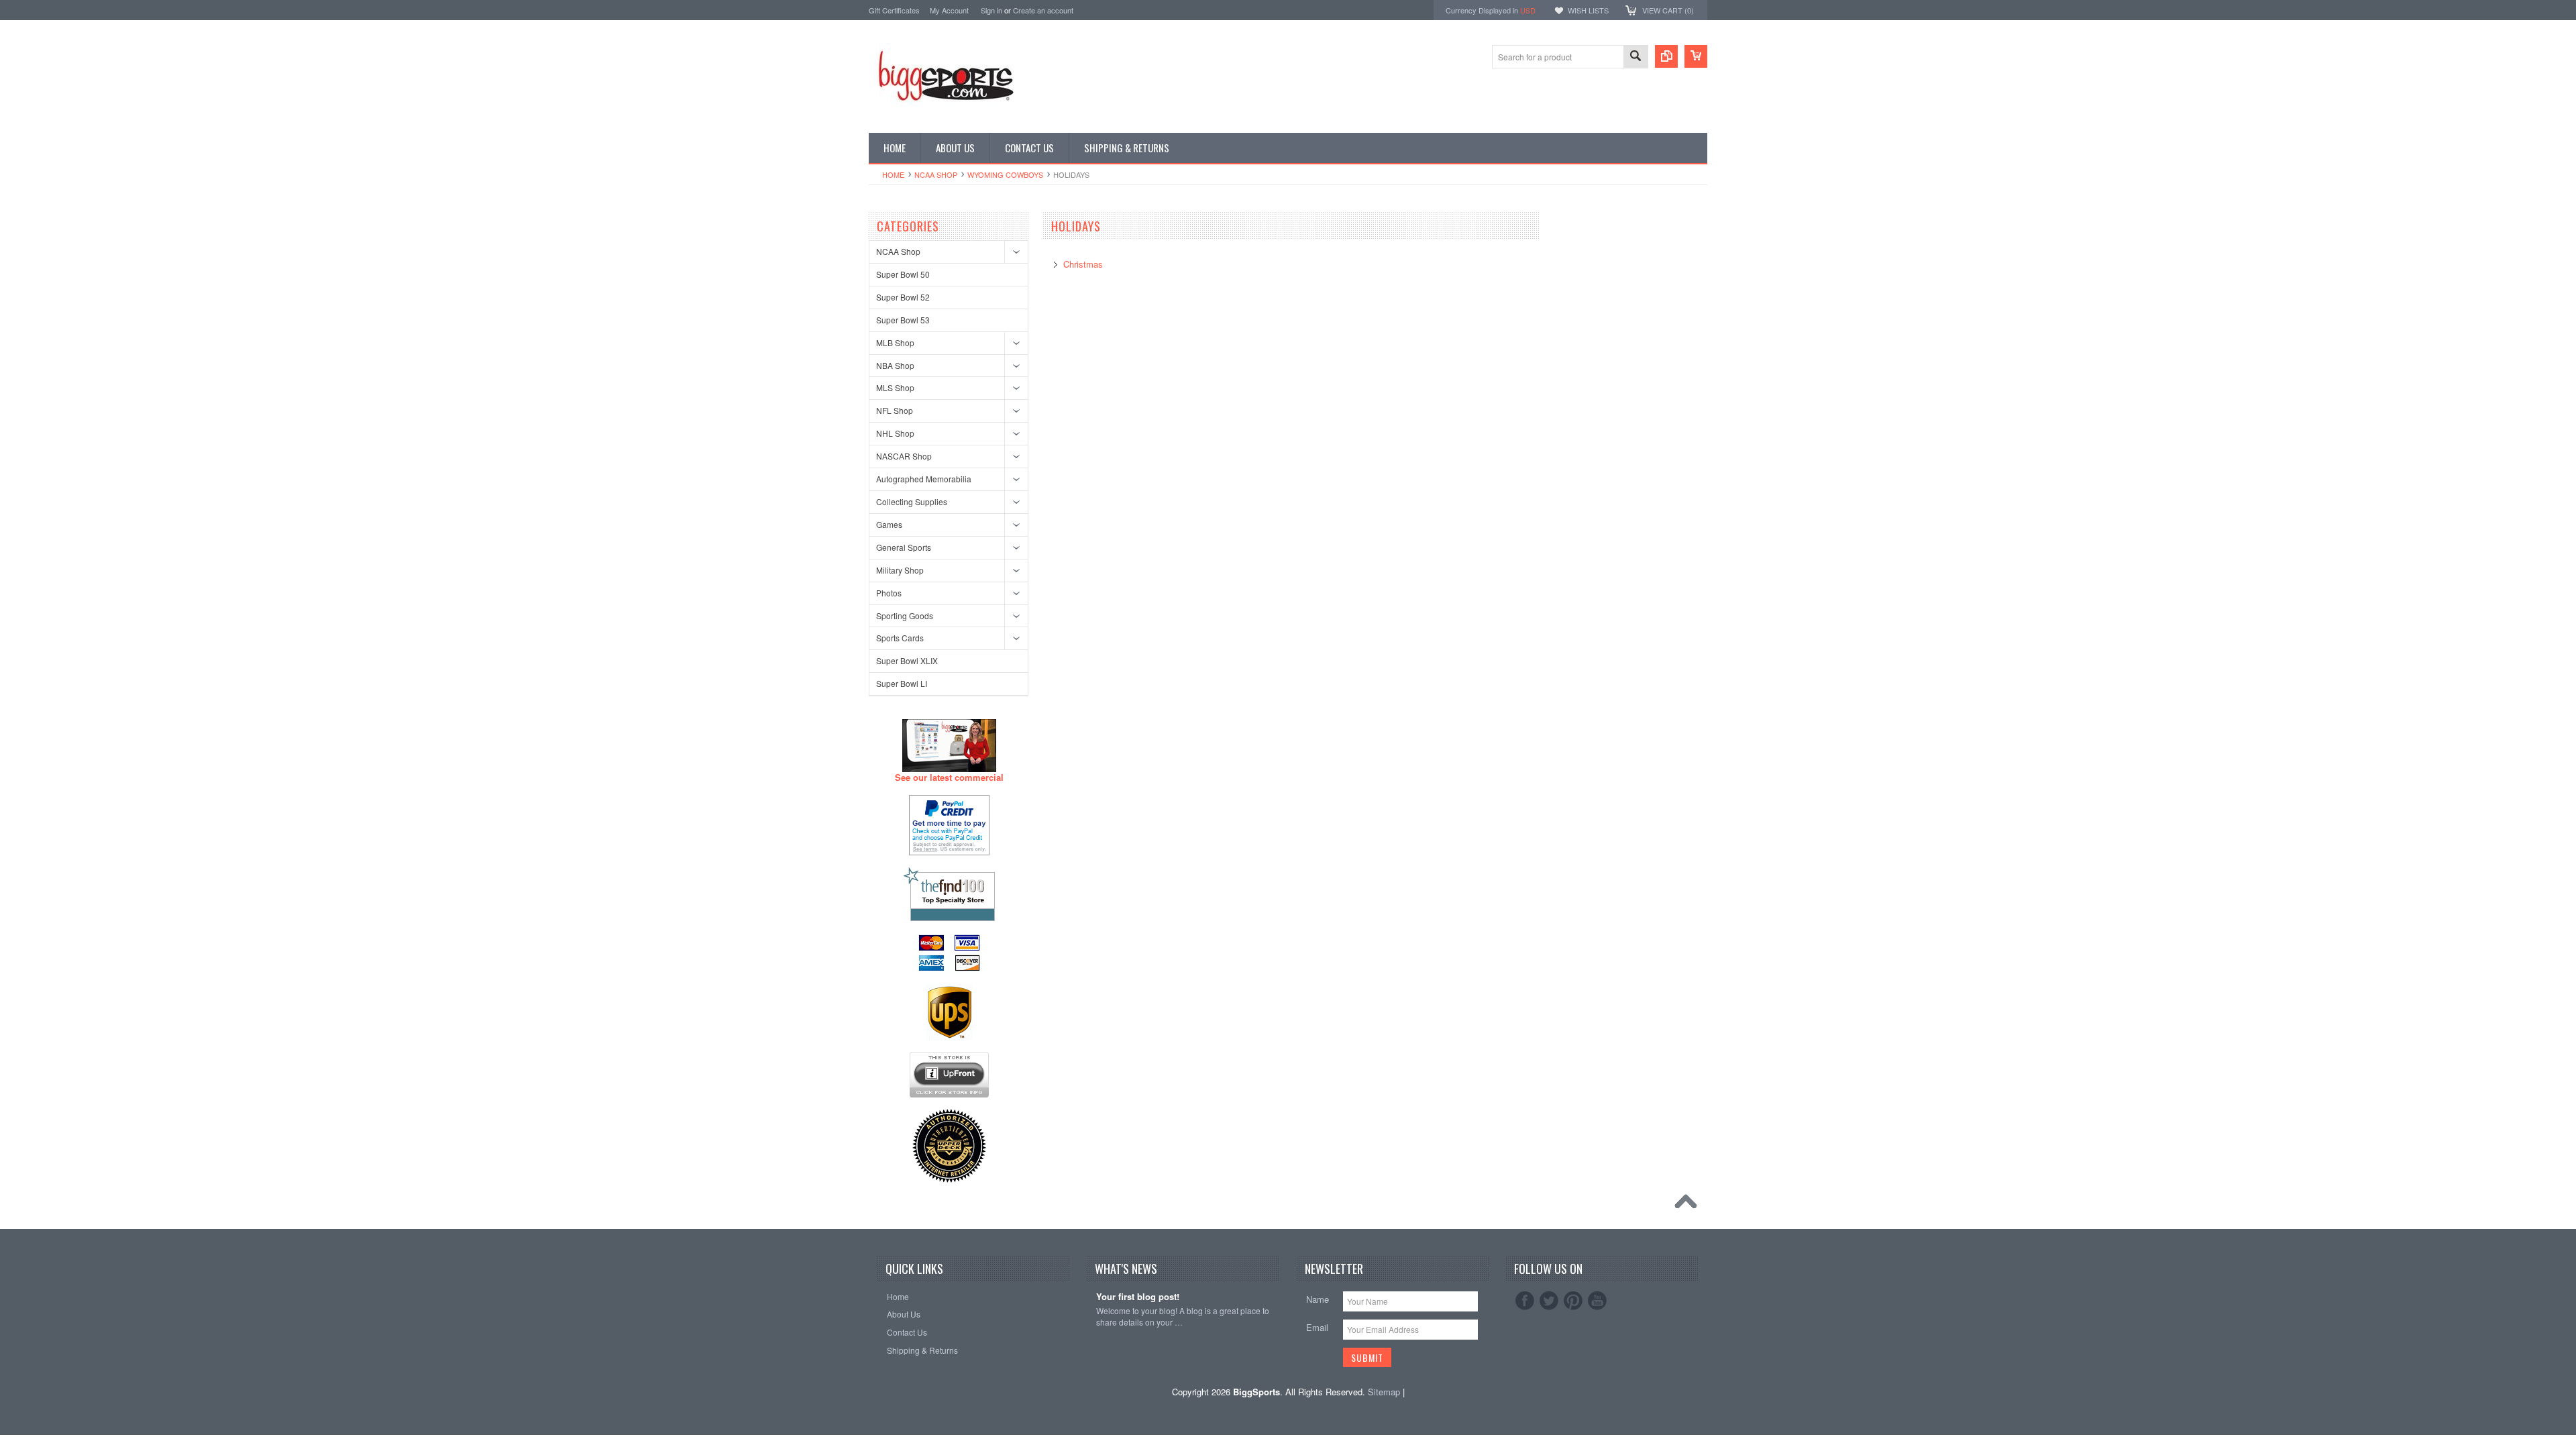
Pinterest (1573, 1301)
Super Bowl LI (902, 683)
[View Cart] (1696, 56)
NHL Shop (895, 433)
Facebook (1525, 1301)
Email (1317, 1327)
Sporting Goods (905, 615)
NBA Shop (895, 365)
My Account (949, 10)
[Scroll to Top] (1689, 1205)
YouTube (1597, 1301)
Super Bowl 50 (903, 274)
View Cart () (1668, 10)
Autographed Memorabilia (924, 479)
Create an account (1043, 10)
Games (889, 524)
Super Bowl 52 (903, 297)
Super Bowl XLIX (907, 660)
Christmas (1083, 264)
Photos (889, 593)
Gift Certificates (894, 10)
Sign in (991, 10)
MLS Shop (895, 387)
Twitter (1549, 1301)
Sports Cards (900, 638)
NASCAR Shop (904, 456)
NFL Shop (895, 410)
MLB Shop (895, 342)
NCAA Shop (936, 174)
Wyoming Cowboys (1005, 174)
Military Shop (900, 570)
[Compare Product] (1666, 56)
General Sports (904, 547)
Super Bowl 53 (903, 320)
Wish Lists (1588, 10)
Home (893, 174)
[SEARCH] (1635, 57)
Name (1318, 1299)
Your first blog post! (1138, 1297)
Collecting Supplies (912, 501)
